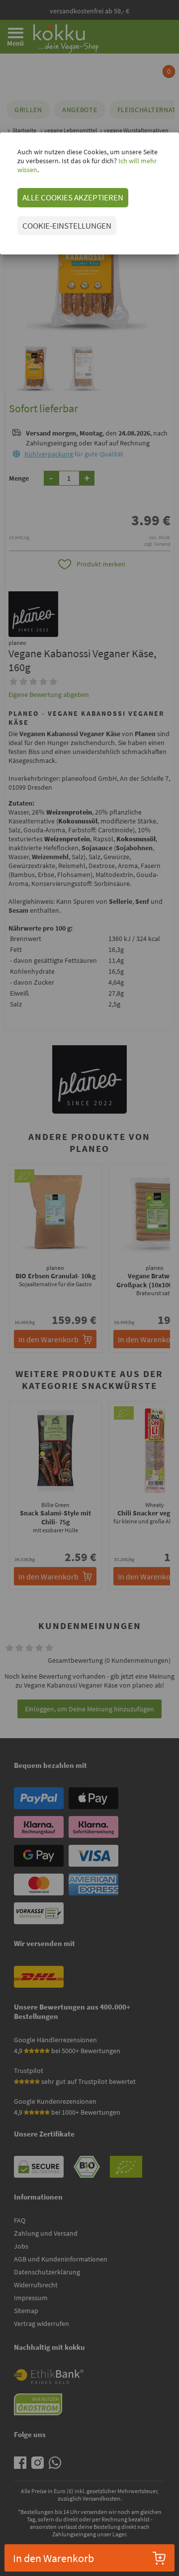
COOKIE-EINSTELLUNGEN (67, 226)
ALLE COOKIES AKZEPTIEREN (73, 197)
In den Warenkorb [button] (53, 2558)
